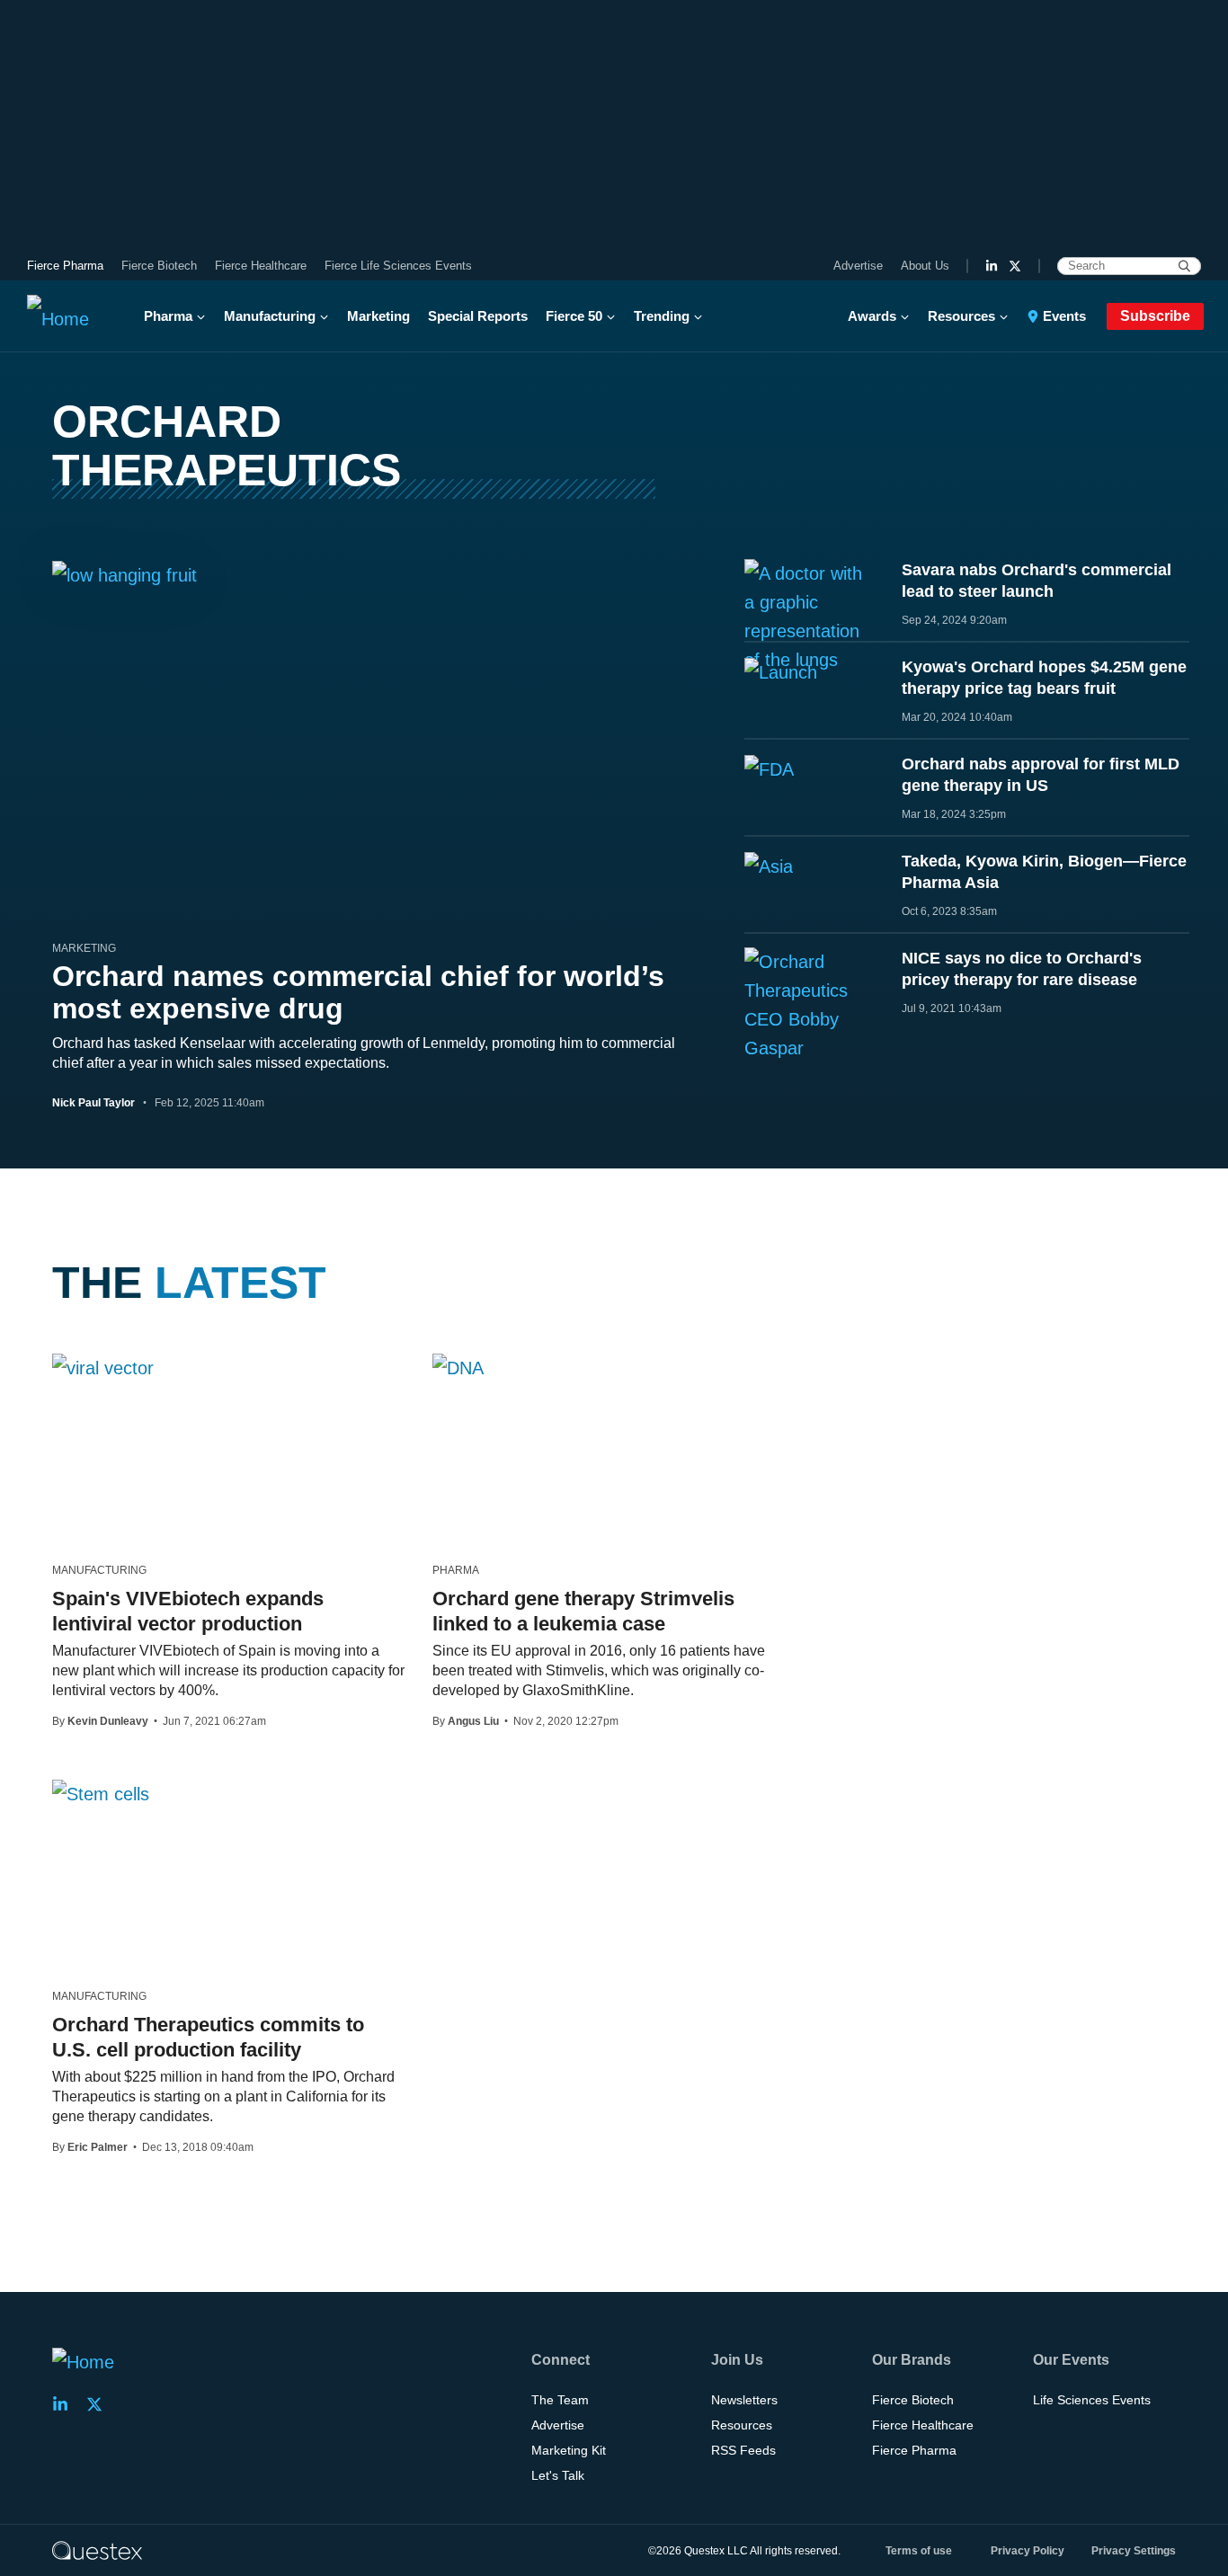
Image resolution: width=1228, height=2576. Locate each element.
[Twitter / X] (1015, 266)
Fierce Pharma (65, 266)
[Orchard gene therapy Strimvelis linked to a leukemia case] (458, 1367)
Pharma (168, 316)
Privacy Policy (1028, 2551)
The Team (560, 2400)
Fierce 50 (574, 316)
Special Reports (478, 316)
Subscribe (1155, 316)
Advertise (858, 266)
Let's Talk (558, 2475)
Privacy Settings (1134, 2551)
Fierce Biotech (159, 266)
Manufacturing (270, 316)
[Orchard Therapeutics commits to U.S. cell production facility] (101, 1793)
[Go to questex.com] (97, 2550)
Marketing (378, 316)
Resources (961, 316)
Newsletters (744, 2400)
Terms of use (919, 2551)
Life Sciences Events (1092, 2400)
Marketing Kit (569, 2450)
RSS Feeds (743, 2450)
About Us (925, 266)
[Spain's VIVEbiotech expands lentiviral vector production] (103, 1367)
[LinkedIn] (992, 266)
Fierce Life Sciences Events (398, 266)
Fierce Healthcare (261, 266)
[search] (1184, 266)
